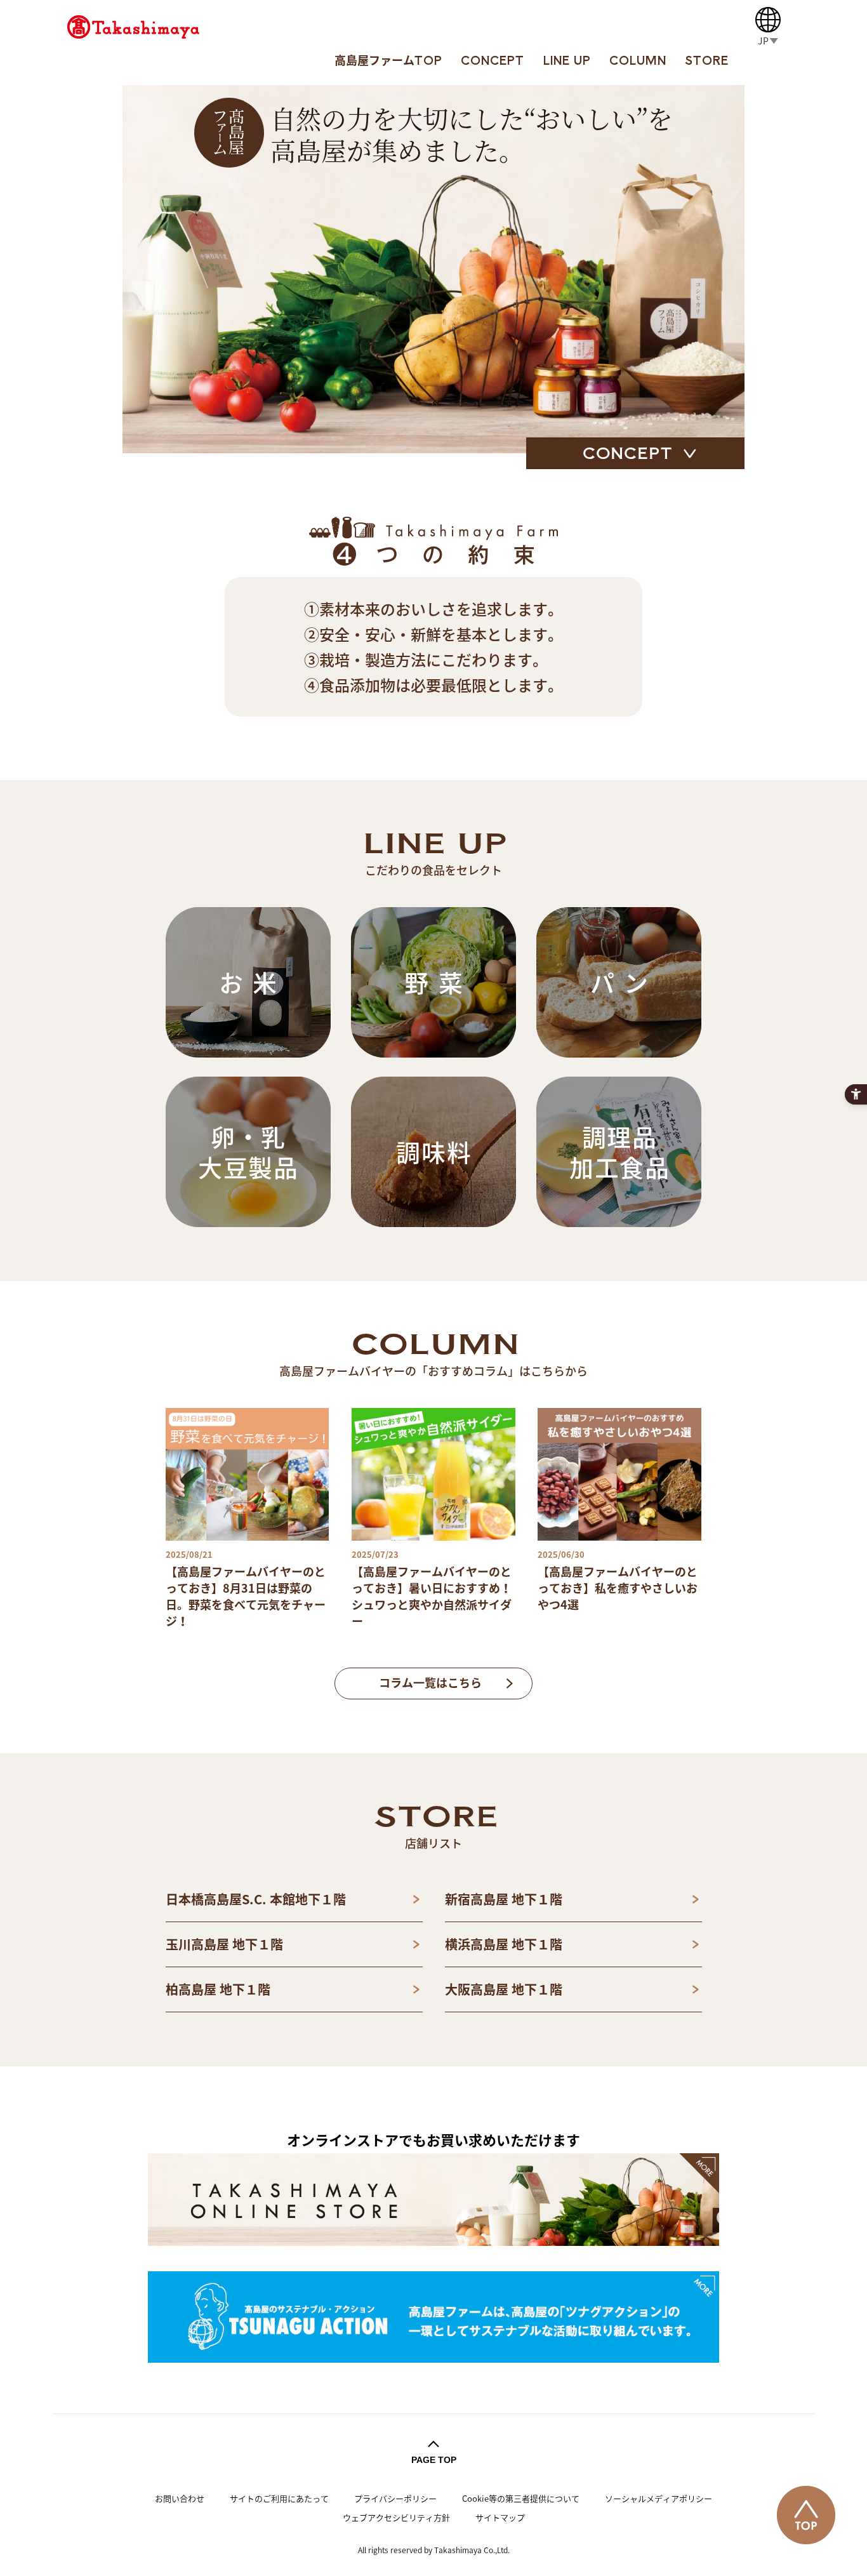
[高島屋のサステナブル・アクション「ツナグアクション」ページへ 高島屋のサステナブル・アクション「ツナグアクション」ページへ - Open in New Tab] (433, 2317)
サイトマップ (500, 2517)
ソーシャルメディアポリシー (659, 2498)
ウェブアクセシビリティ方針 (396, 2517)
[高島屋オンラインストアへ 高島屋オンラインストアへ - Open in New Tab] (433, 2199)
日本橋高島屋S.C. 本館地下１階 (256, 1899)
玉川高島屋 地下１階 (224, 1944)
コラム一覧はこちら (430, 1683)
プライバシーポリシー (395, 2498)
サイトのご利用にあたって (279, 2498)
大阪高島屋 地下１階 (504, 1989)
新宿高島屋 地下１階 (504, 1899)
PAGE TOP (434, 2460)
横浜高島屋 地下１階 (504, 1944)
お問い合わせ (180, 2498)
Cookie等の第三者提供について (521, 2498)
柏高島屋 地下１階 (218, 1989)
